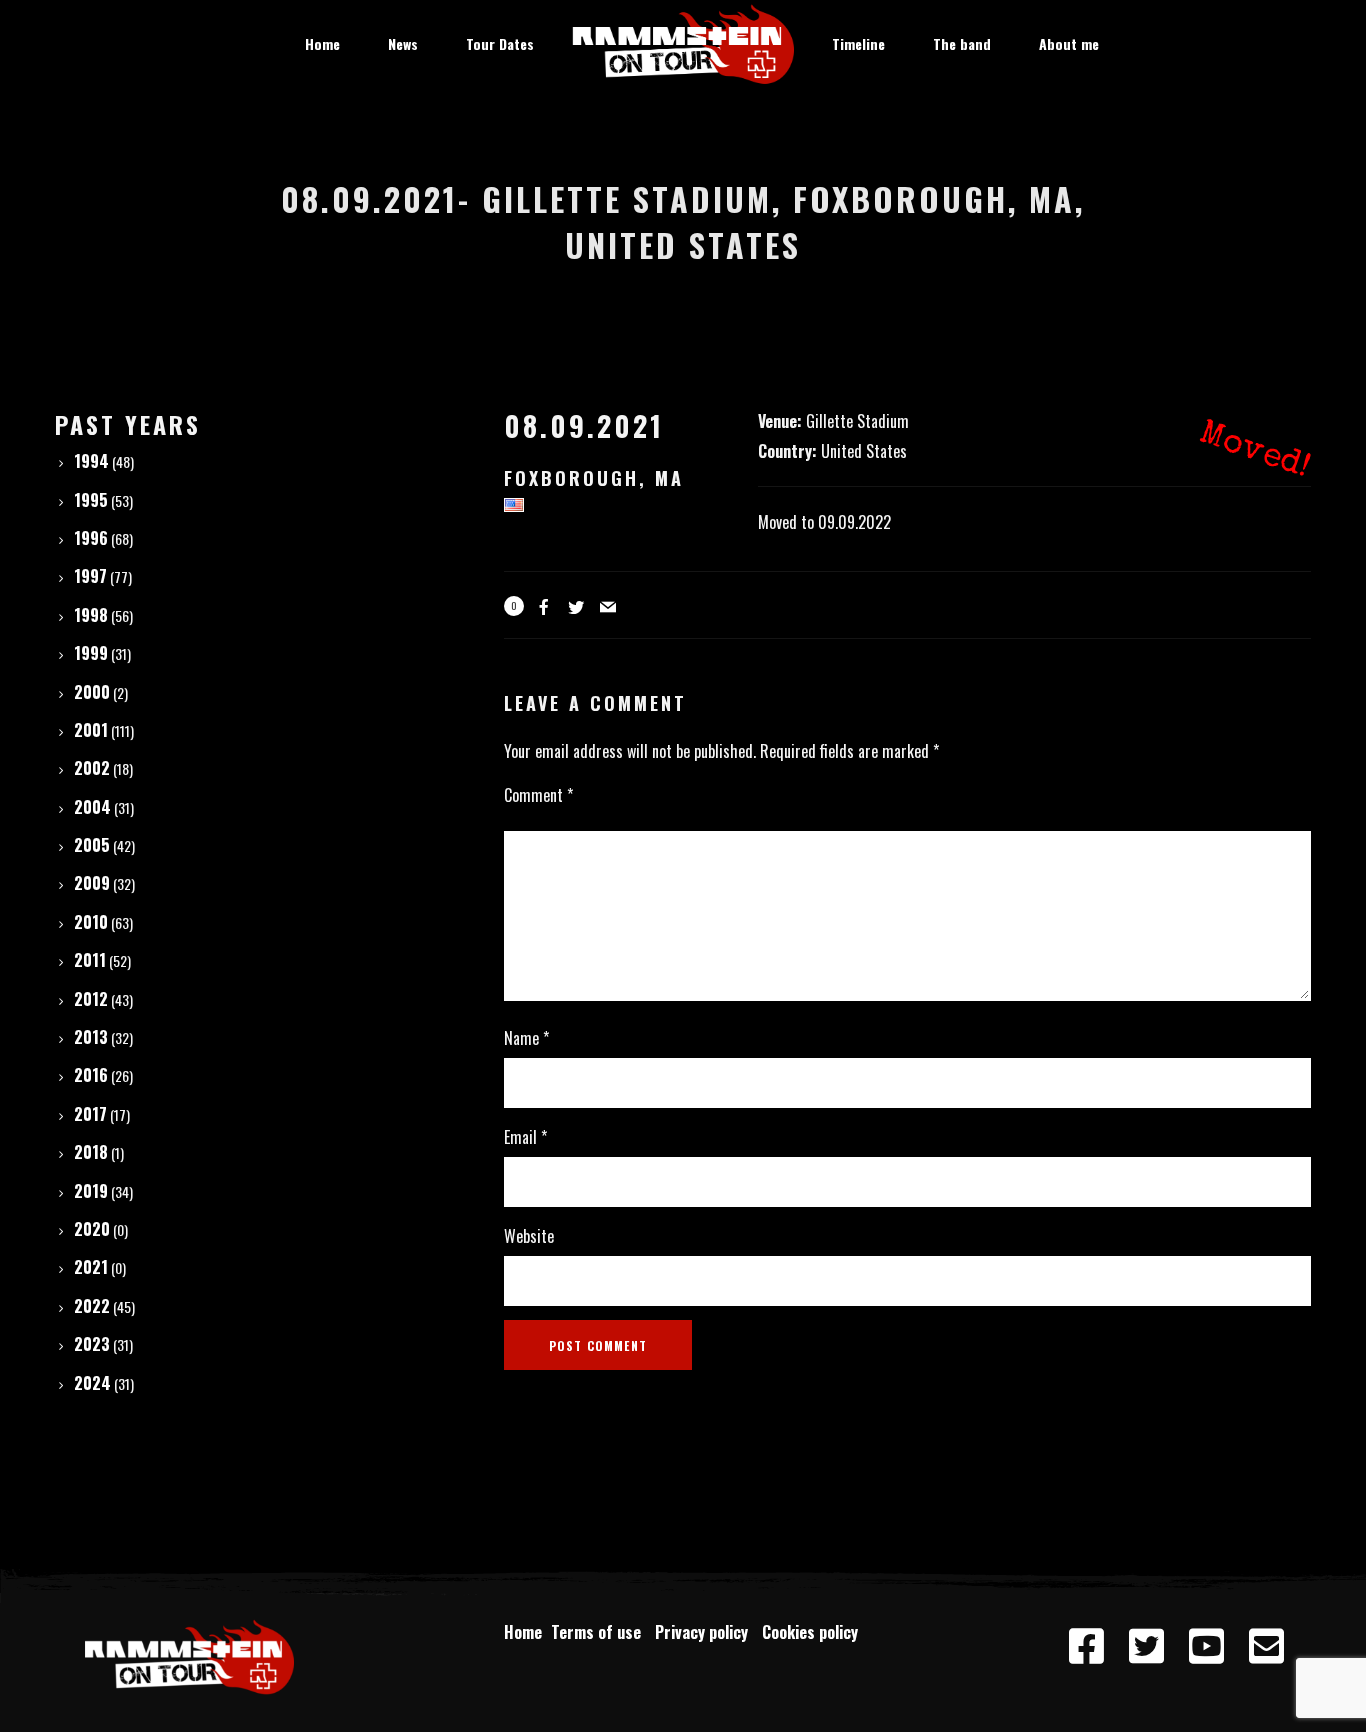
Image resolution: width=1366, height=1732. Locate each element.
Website (529, 1236)
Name (526, 1038)
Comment (538, 795)
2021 (91, 1267)
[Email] (1267, 1647)
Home (523, 1632)
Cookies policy (812, 1632)
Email (525, 1137)
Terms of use (600, 1632)
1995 (91, 500)
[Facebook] (1087, 1647)
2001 (91, 730)
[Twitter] (1147, 1647)
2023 (92, 1344)
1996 (91, 538)
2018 (91, 1152)
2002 (92, 768)
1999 (91, 653)
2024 (92, 1383)
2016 (91, 1075)
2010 (91, 922)
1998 (91, 615)
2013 (91, 1037)
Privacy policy (705, 1632)
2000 (92, 692)
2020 (92, 1229)
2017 (90, 1114)
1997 (90, 576)
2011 (90, 960)
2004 (92, 807)
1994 (91, 461)
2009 (92, 883)
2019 (91, 1191)
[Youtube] (1207, 1647)
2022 (92, 1306)
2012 (91, 999)
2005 (92, 845)
